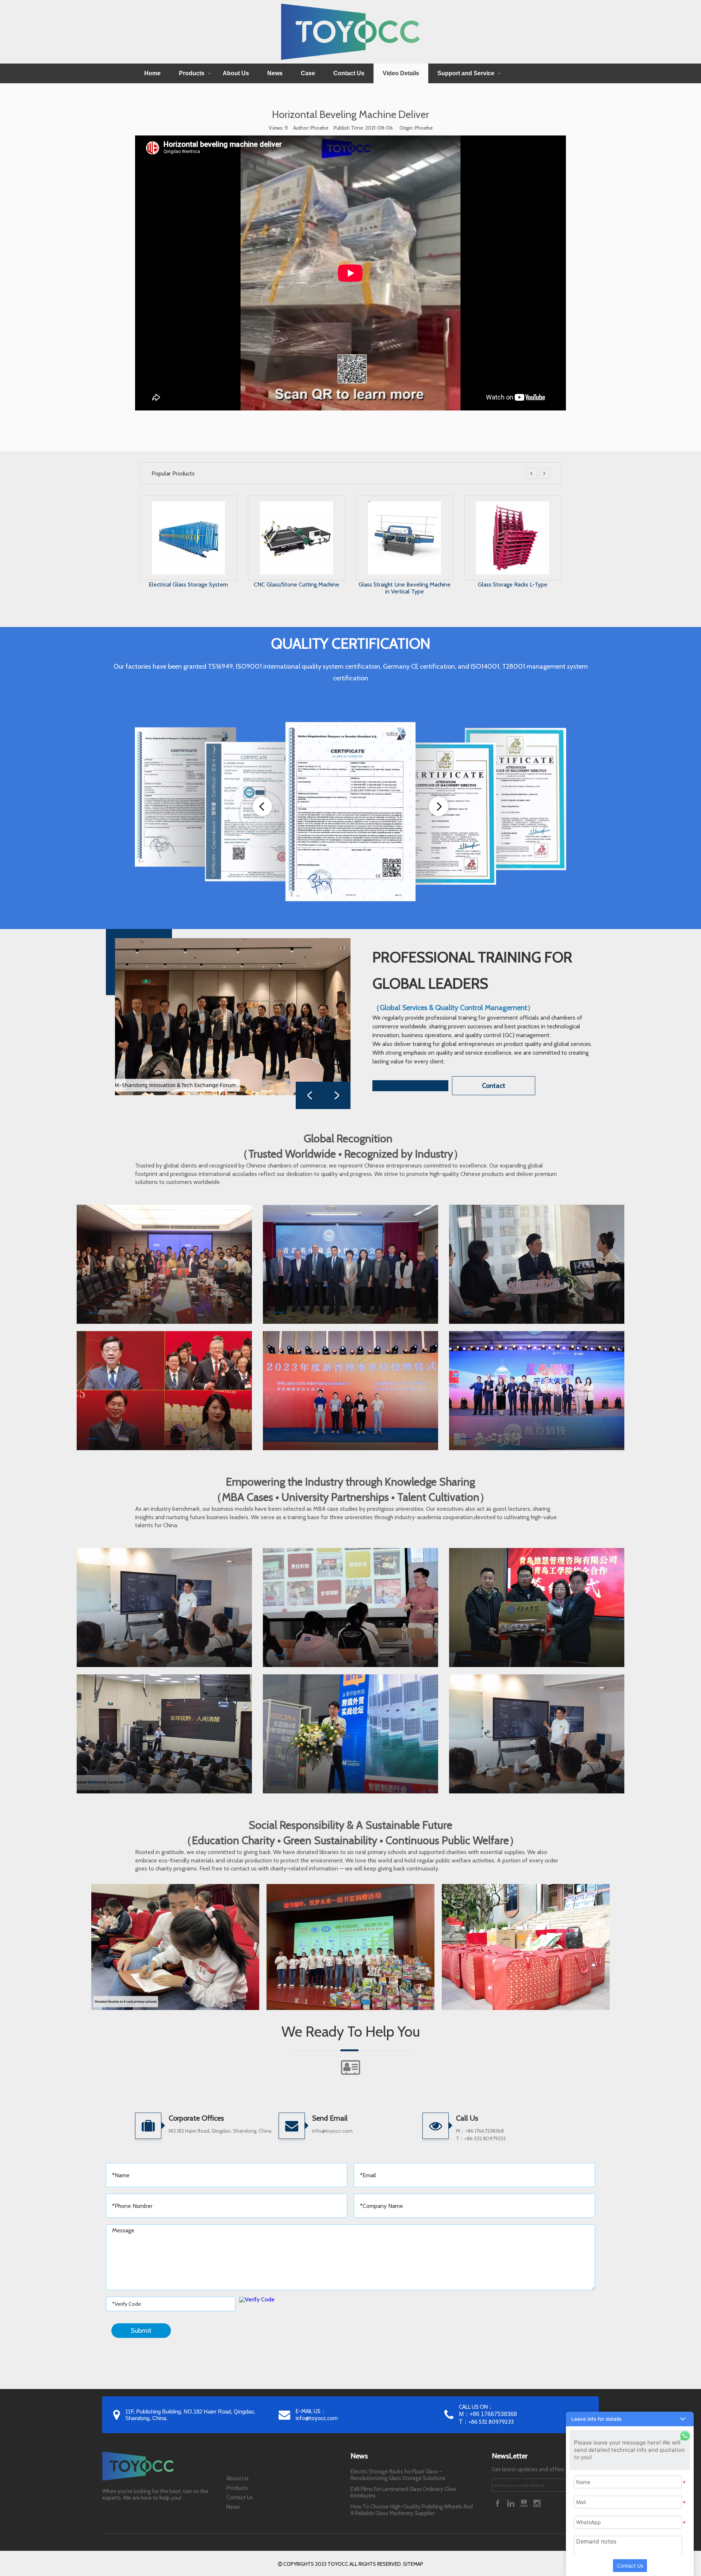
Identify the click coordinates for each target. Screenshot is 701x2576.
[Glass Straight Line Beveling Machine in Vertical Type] (188, 505)
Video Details (401, 73)
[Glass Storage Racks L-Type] (296, 505)
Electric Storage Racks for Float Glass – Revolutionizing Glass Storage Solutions (398, 2475)
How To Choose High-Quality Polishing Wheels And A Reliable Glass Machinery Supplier (412, 2510)
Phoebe (424, 128)
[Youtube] (525, 2503)
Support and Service (466, 73)
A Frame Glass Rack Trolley (512, 584)
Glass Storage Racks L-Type (296, 584)
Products (192, 73)
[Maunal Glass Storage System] (405, 505)
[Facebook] (498, 2503)
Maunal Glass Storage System (404, 584)
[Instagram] (537, 2503)
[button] (630, 2419)
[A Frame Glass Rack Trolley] (513, 505)
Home (152, 73)
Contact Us (349, 73)
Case (308, 73)
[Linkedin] (512, 2503)
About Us (236, 73)
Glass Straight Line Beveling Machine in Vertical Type (188, 588)
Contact (494, 1086)
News (275, 73)
